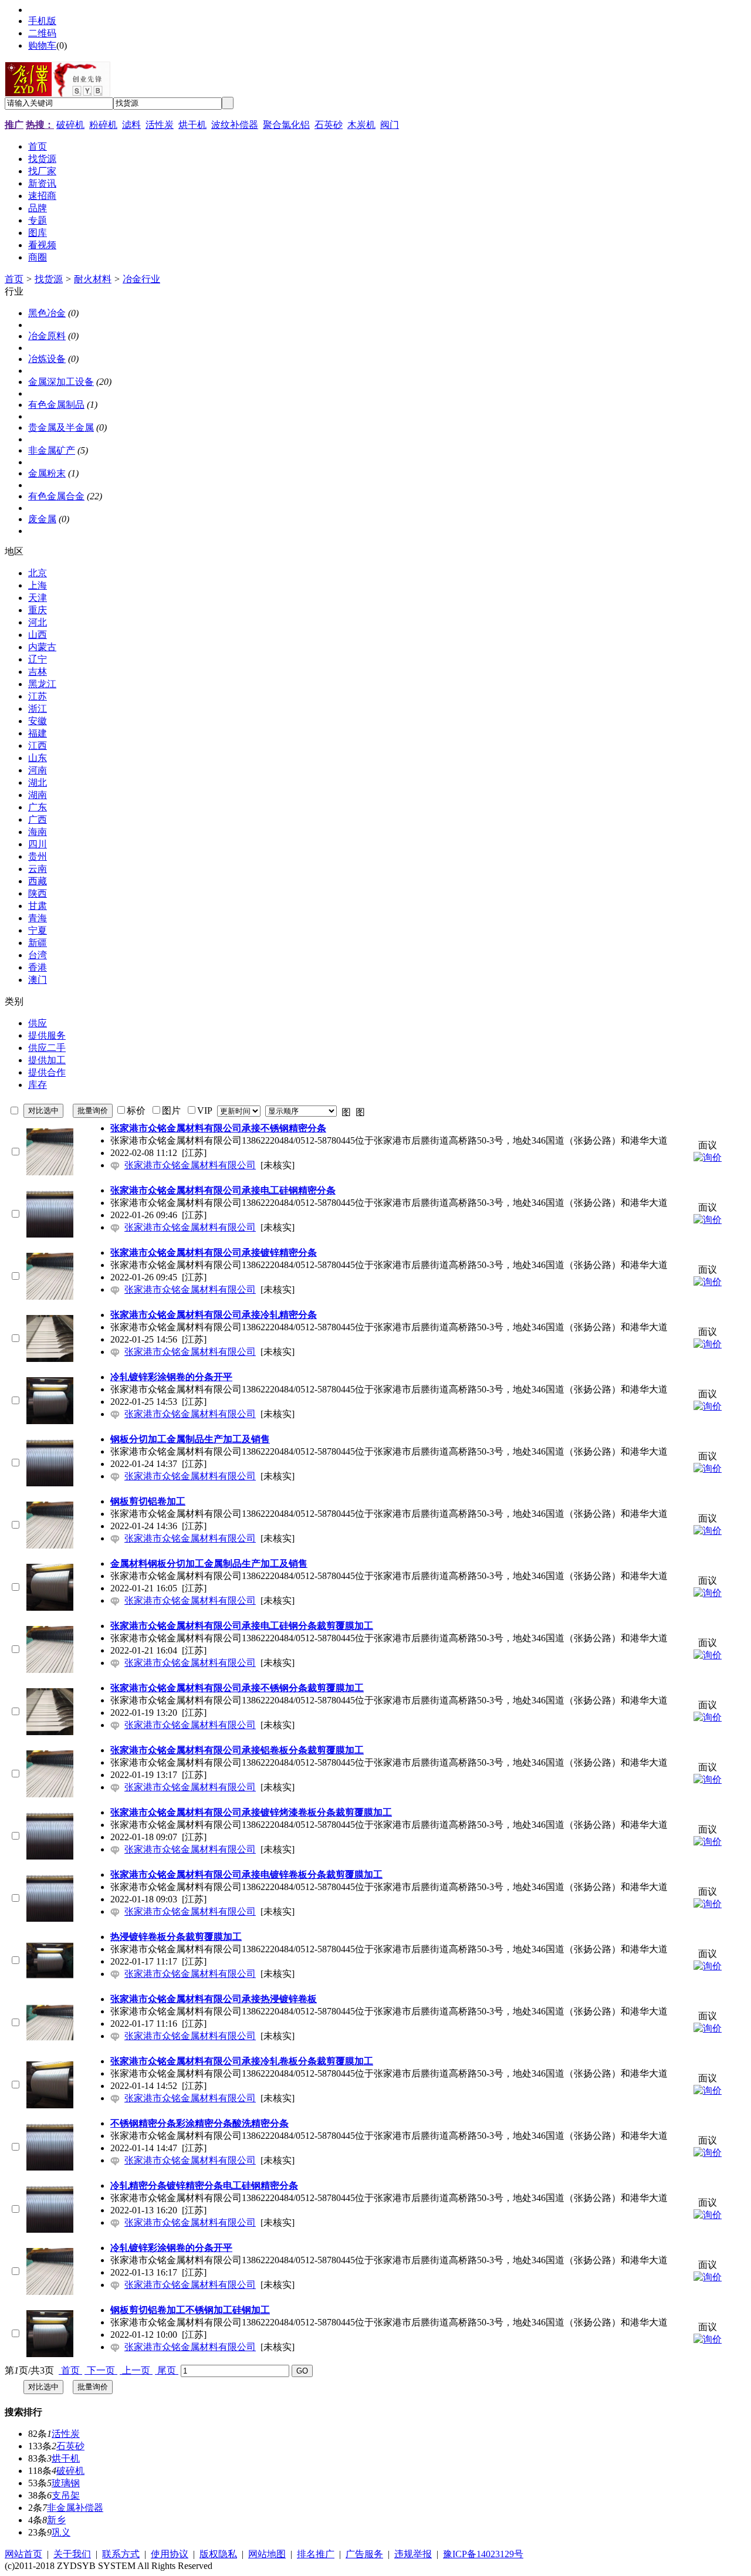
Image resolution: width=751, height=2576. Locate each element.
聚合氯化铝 (286, 125)
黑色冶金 (47, 313)
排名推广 (316, 2554)
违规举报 (413, 2554)
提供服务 (47, 1035)
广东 (38, 807)
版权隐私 (218, 2554)
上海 (38, 585)
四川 (38, 844)
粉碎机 (103, 125)
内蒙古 (42, 647)
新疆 (38, 943)
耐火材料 (93, 279)
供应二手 (47, 1048)
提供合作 (47, 1072)
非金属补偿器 (75, 2508)
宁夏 (38, 930)
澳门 (38, 980)
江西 (38, 746)
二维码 (42, 33)
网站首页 (23, 2554)
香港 (38, 967)
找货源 (49, 279)
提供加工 (47, 1060)
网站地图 (267, 2554)
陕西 (38, 893)
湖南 (38, 795)
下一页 (101, 2370)
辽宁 (38, 659)
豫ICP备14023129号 (483, 2554)
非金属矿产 (52, 450)
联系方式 (121, 2554)
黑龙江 (42, 684)
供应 (38, 1023)
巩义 (61, 2532)
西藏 (38, 881)
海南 (38, 832)
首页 (14, 279)
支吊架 (66, 2495)
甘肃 (38, 906)
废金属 (42, 519)
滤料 (131, 125)
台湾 (38, 955)
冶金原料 (47, 336)
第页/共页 (29, 2370)
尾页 (167, 2370)
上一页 (136, 2370)
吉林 (38, 672)
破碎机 (70, 125)
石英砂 (329, 125)
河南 (38, 770)
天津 (38, 598)
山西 (38, 635)
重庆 (38, 610)
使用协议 (170, 2554)
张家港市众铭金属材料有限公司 (190, 1165)
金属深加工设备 (61, 382)
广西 (38, 819)
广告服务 (364, 2554)
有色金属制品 (56, 405)
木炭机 (361, 125)
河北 (38, 622)
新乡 (56, 2520)
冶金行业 (141, 279)
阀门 (390, 125)
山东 (38, 758)
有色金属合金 (56, 496)
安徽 (38, 721)
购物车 (42, 45)
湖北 (38, 782)
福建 (38, 733)
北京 (38, 573)
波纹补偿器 (235, 125)
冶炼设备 (47, 359)
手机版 (42, 21)
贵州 (38, 856)
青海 (38, 918)
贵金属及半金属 (61, 427)
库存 (38, 1085)
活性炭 (160, 125)
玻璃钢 (66, 2483)
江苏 (38, 696)
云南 (38, 869)
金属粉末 (47, 473)
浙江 (38, 709)
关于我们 (72, 2554)
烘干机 (192, 125)
